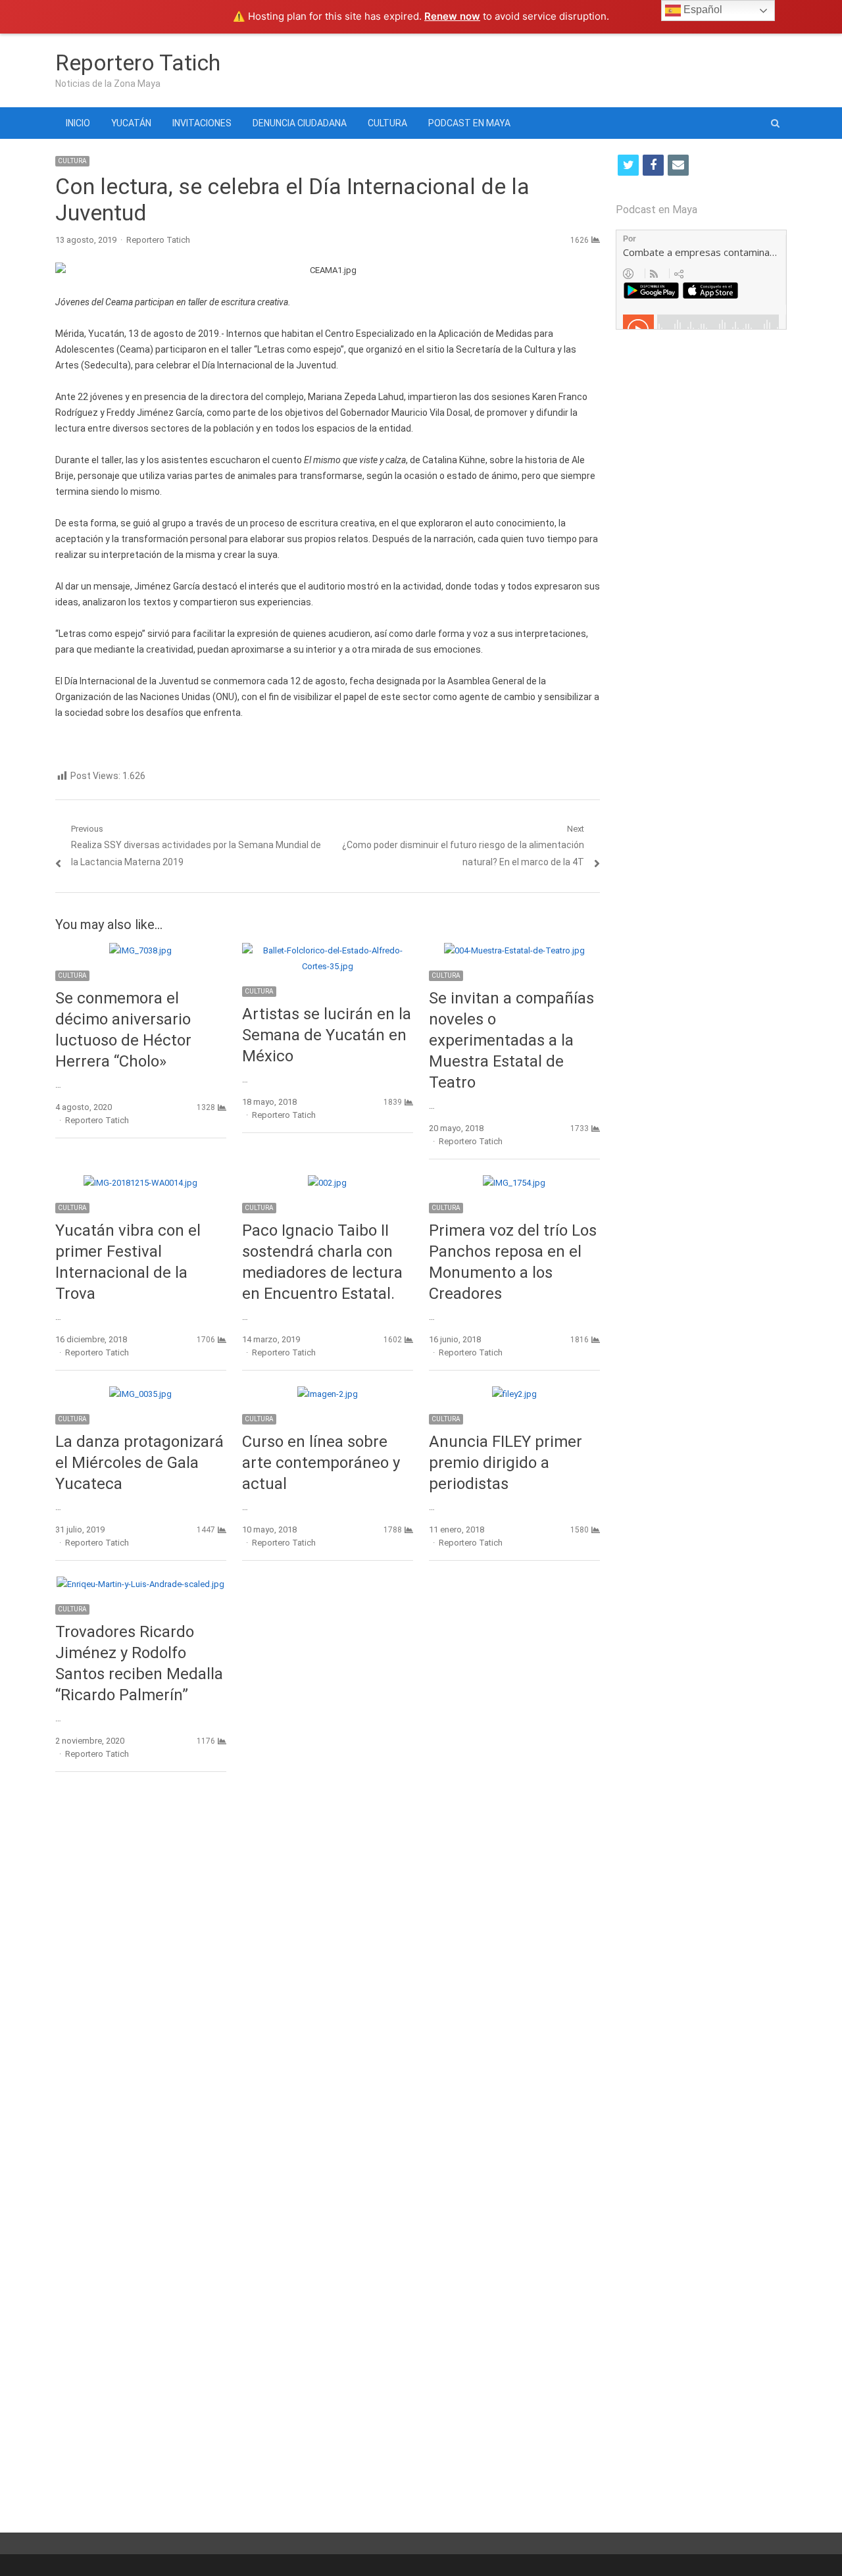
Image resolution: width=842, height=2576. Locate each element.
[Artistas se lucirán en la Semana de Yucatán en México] (328, 950)
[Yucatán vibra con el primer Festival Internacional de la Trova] (140, 1183)
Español (702, 10)
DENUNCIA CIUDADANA (300, 123)
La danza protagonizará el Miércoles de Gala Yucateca (139, 1463)
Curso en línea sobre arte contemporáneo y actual (321, 1463)
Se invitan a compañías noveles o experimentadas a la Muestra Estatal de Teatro (511, 1040)
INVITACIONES (202, 123)
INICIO (78, 123)
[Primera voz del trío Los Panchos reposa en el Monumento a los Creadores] (514, 1183)
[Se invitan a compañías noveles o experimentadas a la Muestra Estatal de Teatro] (514, 950)
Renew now (452, 16)
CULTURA (387, 123)
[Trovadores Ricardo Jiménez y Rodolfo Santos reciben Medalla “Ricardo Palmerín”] (140, 1584)
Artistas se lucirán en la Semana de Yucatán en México (327, 1035)
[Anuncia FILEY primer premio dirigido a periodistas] (514, 1394)
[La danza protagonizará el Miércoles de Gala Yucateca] (140, 1394)
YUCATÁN (131, 123)
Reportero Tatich (138, 63)
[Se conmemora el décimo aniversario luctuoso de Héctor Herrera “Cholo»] (140, 950)
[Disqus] (328, 1973)
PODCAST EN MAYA (469, 123)
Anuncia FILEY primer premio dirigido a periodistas (506, 1463)
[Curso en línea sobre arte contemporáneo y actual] (328, 1394)
